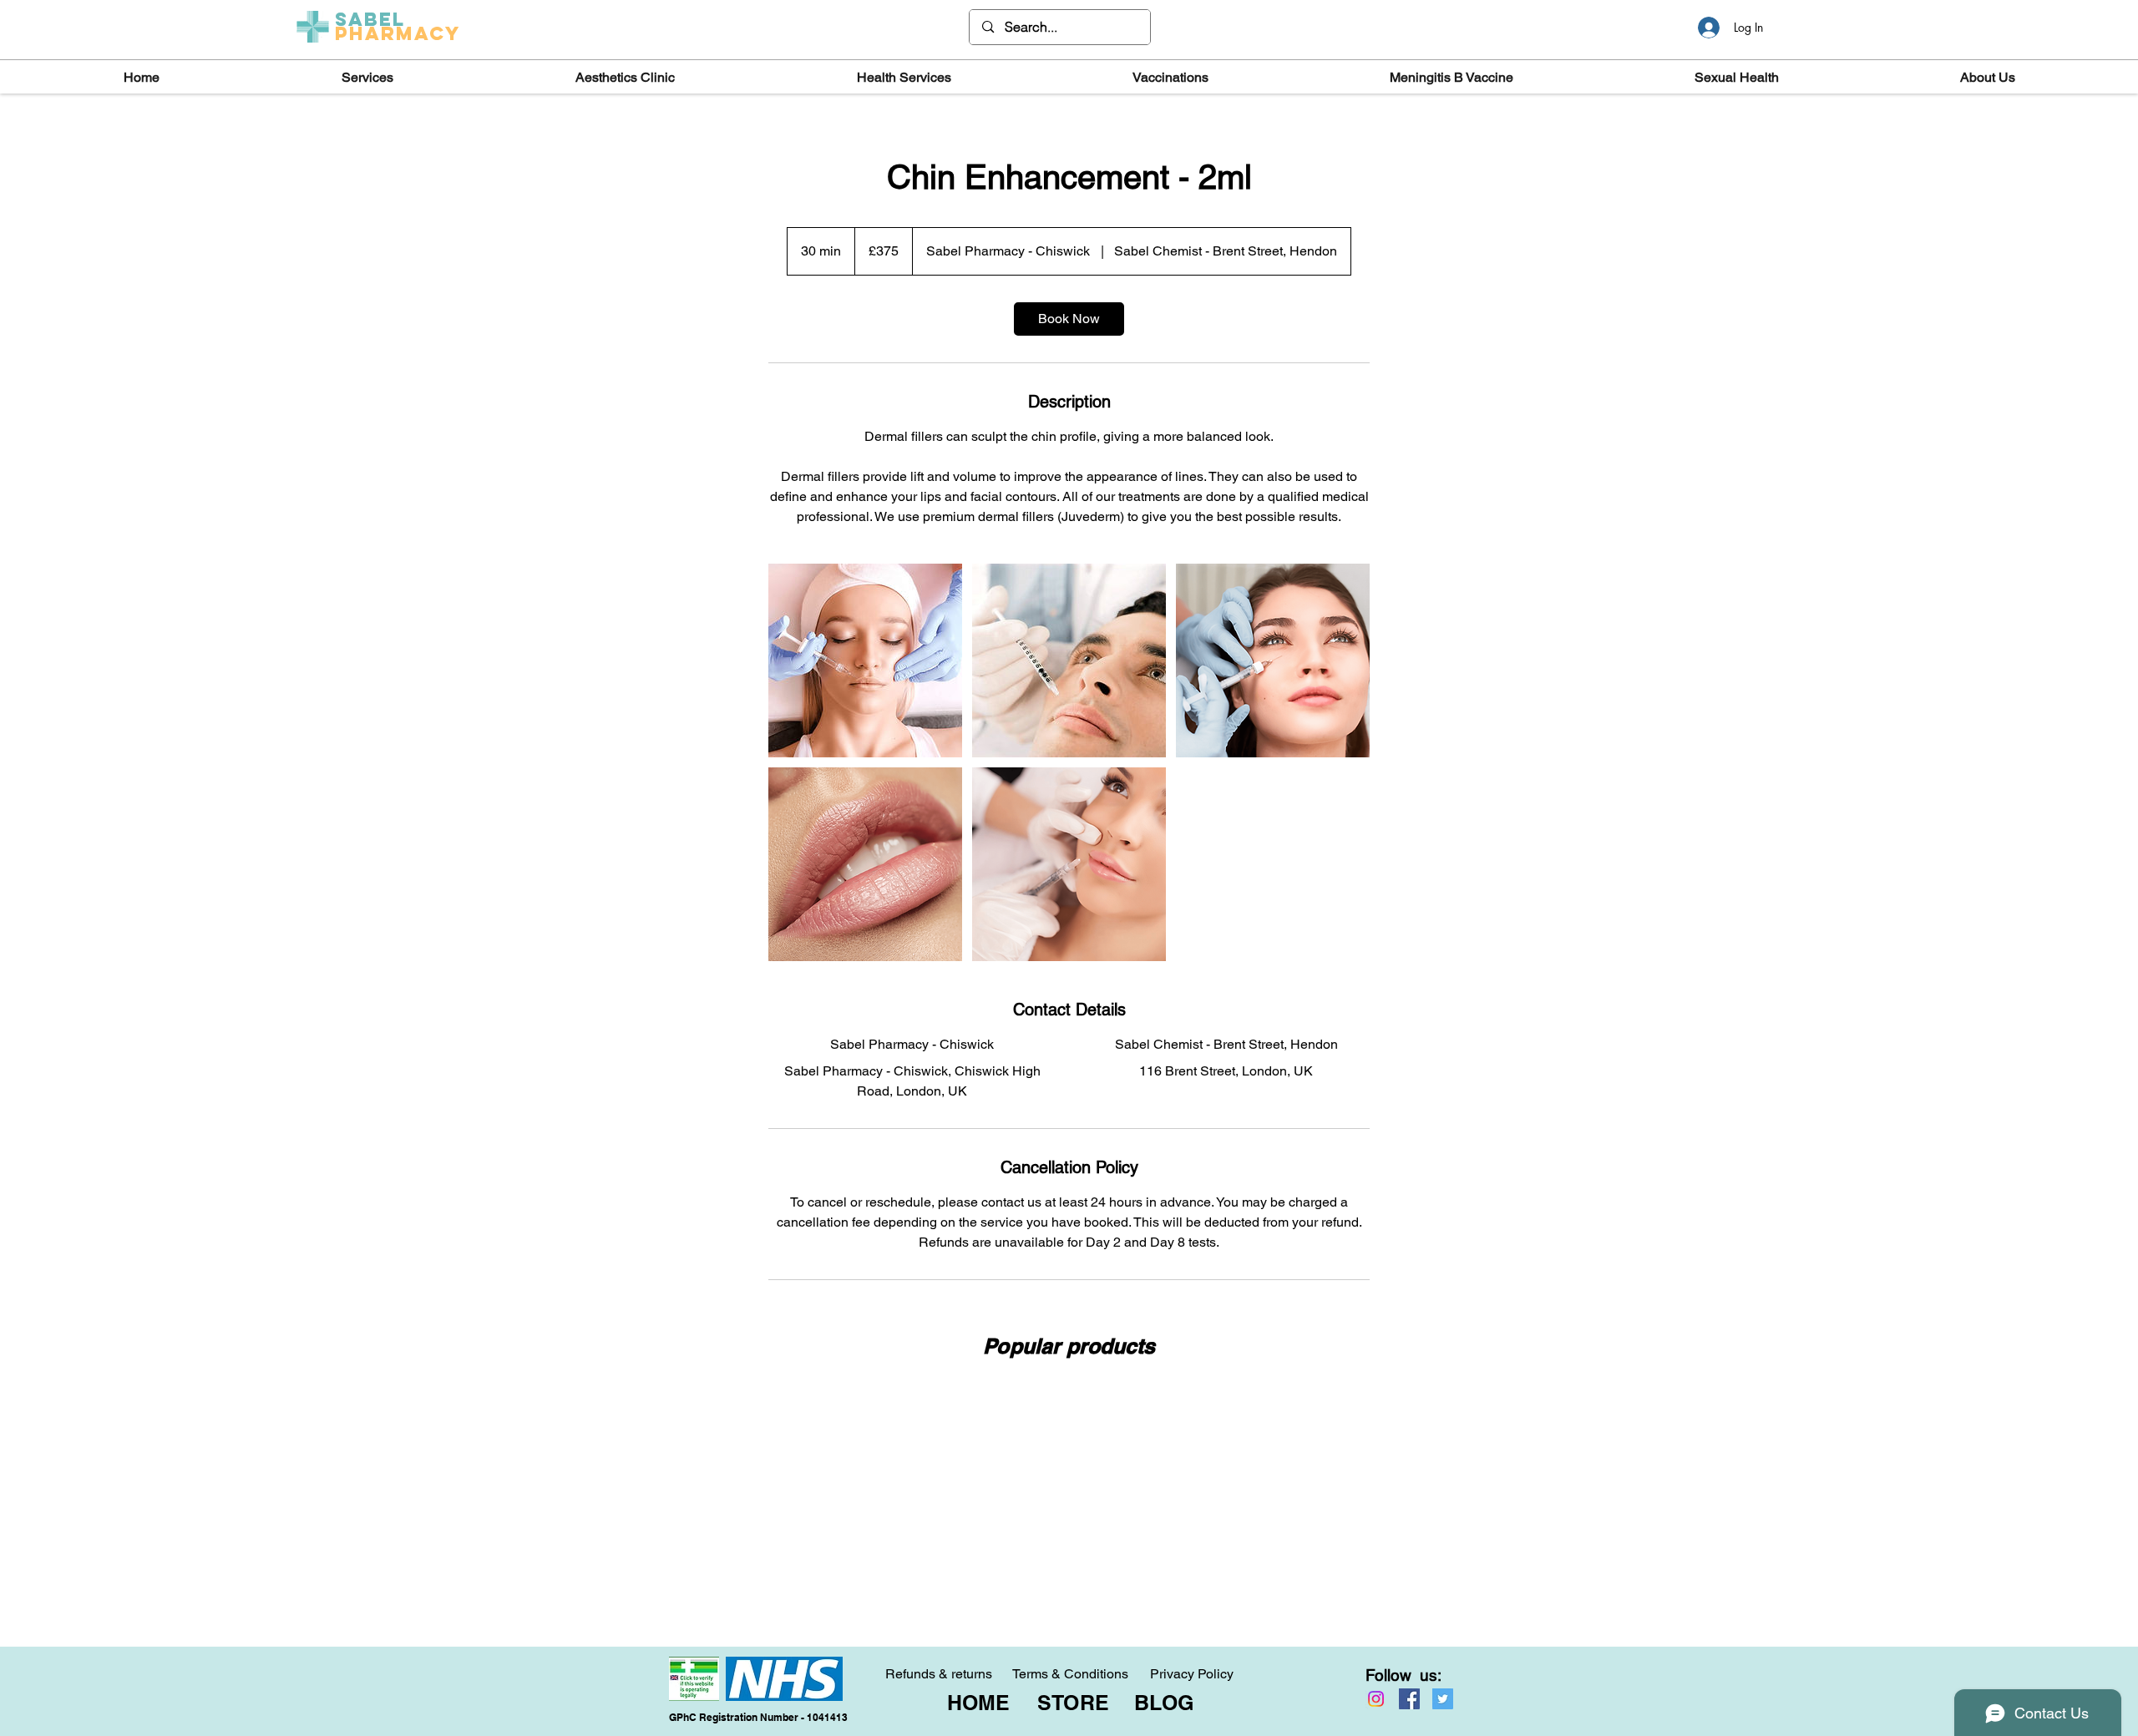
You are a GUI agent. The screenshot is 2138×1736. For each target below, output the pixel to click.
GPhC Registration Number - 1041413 (758, 1717)
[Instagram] (1376, 1699)
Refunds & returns (939, 1674)
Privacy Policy (1192, 1674)
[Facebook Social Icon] (1409, 1699)
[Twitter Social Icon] (1443, 1699)
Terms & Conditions (1070, 1674)
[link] (1069, 319)
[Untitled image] (865, 660)
